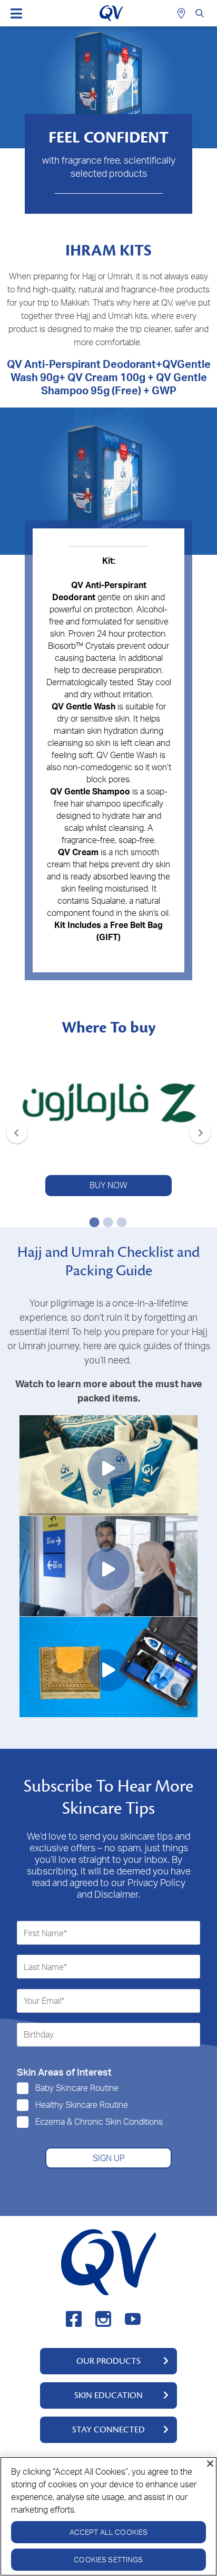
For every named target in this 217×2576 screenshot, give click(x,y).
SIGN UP (109, 2158)
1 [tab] (92, 1222)
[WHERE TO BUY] (183, 13)
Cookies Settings (108, 2559)
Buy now (108, 1185)
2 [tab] (106, 1222)
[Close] (210, 2464)
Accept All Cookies (109, 2532)
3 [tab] (120, 1222)
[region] (108, 2516)
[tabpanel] (108, 1121)
